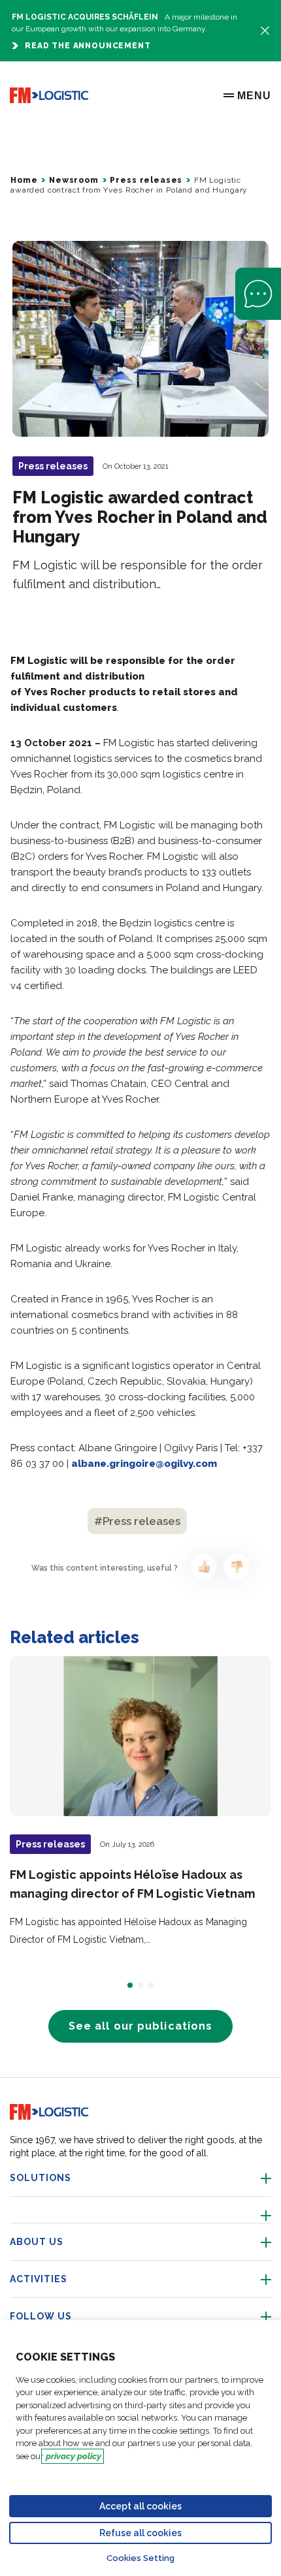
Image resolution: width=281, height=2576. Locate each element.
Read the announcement (88, 46)
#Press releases (137, 1521)
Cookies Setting (140, 2558)
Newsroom (74, 180)
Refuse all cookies (140, 2533)
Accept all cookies (140, 2506)
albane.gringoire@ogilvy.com (144, 1464)
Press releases (146, 180)
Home (24, 180)
